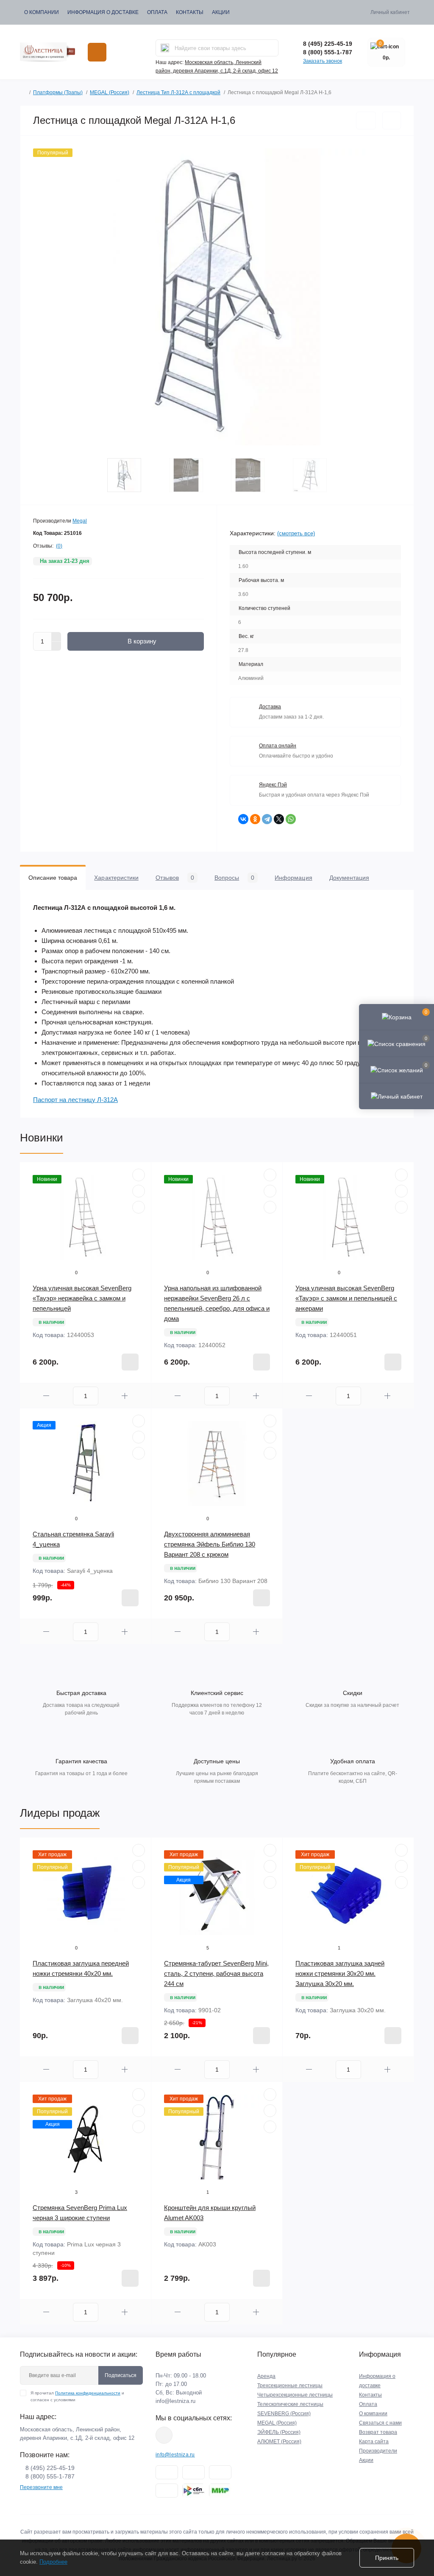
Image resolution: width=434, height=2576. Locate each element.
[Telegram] (267, 819)
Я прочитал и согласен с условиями (77, 2396)
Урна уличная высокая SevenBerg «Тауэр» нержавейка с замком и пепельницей (82, 1298)
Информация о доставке (103, 12)
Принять (387, 2558)
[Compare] (139, 1207)
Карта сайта (374, 2442)
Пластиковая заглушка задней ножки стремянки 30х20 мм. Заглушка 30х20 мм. (340, 1973)
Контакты (190, 12)
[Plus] (56, 637)
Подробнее (53, 2562)
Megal (80, 521)
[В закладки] (366, 120)
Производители (378, 2451)
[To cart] (130, 1362)
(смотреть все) (296, 533)
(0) (59, 546)
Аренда (266, 2376)
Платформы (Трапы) (58, 92)
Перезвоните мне (41, 2487)
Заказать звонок (323, 61)
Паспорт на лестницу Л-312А (75, 1100)
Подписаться (121, 2375)
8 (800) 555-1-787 (328, 52)
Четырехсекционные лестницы (295, 2395)
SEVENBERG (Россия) (284, 2414)
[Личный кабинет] (396, 1096)
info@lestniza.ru (175, 2401)
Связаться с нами (380, 2423)
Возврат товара (378, 2432)
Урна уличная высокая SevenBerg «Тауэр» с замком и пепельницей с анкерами (346, 1298)
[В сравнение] (392, 120)
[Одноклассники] (255, 819)
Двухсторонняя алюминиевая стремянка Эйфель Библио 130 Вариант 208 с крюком (210, 1544)
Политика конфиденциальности (88, 2393)
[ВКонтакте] (243, 819)
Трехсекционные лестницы (290, 2386)
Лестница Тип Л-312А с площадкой (178, 92)
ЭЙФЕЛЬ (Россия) (279, 2432)
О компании (42, 12)
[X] (279, 819)
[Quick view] (139, 1175)
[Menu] (97, 52)
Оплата (157, 12)
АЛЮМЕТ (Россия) (279, 2442)
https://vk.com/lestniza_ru (164, 2435)
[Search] (165, 48)
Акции (221, 12)
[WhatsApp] (291, 819)
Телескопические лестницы (290, 2404)
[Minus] (56, 646)
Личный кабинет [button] (390, 12)
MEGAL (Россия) (110, 92)
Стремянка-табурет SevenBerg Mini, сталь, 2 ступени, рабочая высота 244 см (216, 1973)
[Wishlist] (139, 1191)
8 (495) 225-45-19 (328, 44)
